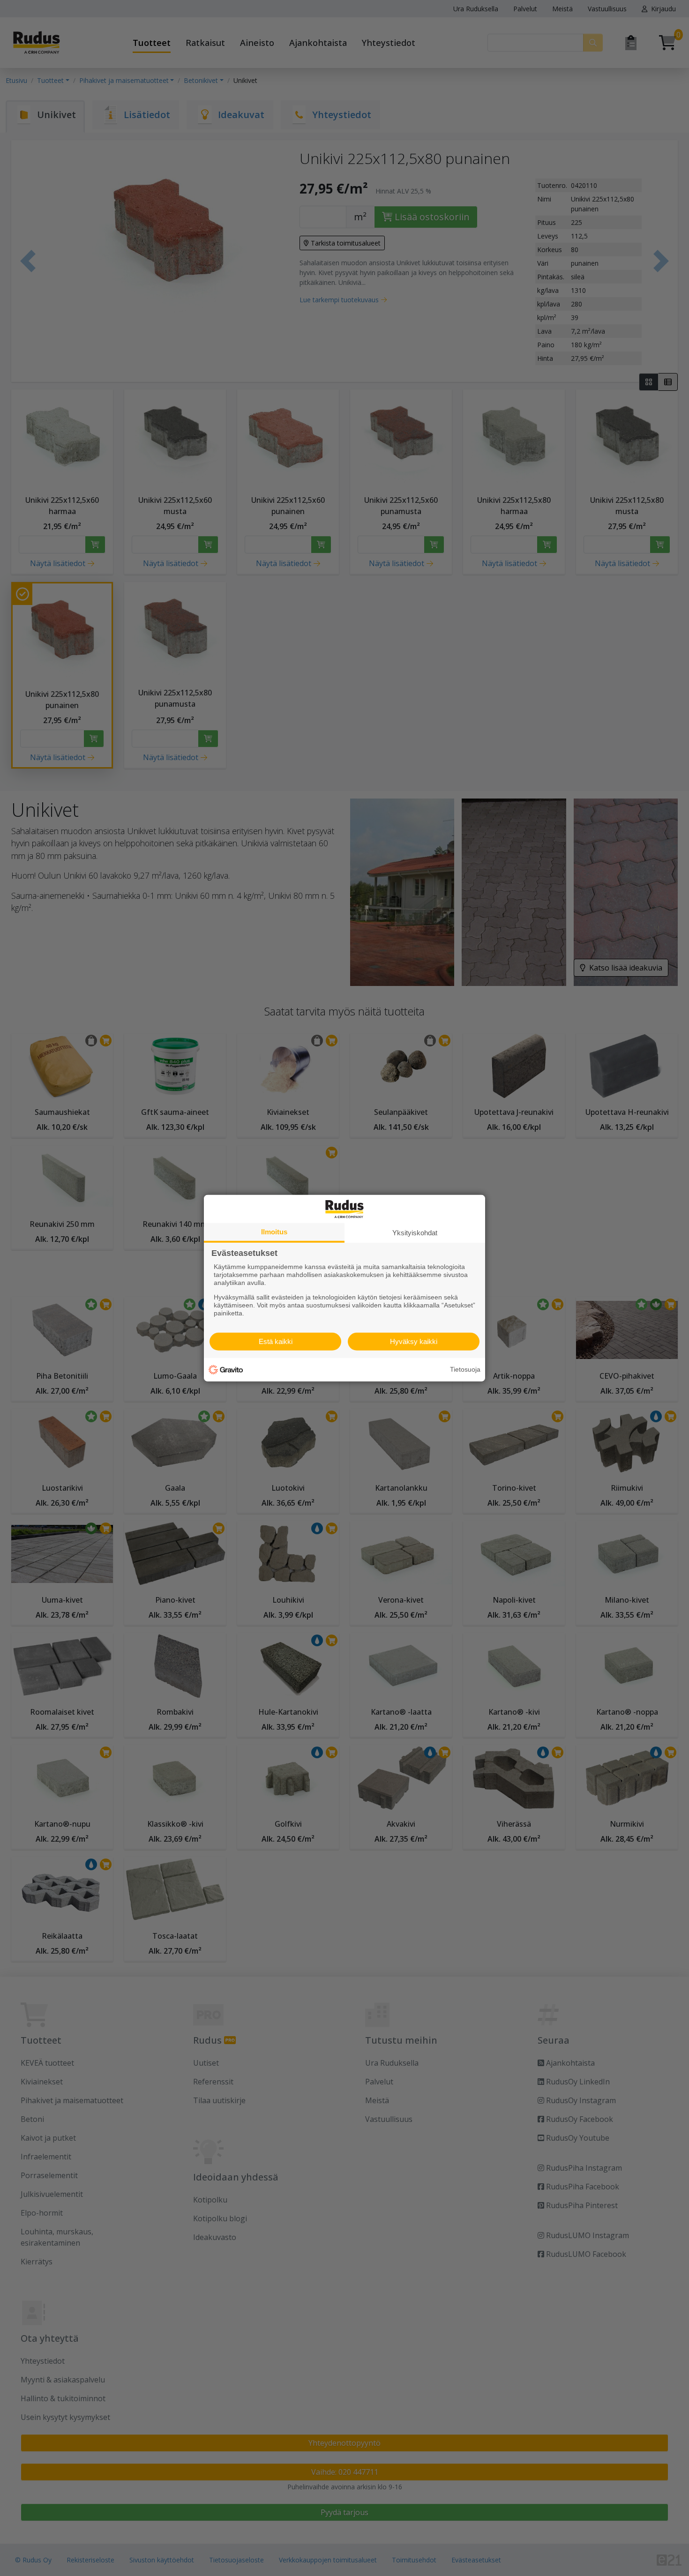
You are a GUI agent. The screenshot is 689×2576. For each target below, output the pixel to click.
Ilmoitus (274, 1231)
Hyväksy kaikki (414, 1341)
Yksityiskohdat (415, 1232)
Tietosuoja (465, 1369)
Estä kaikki (276, 1341)
